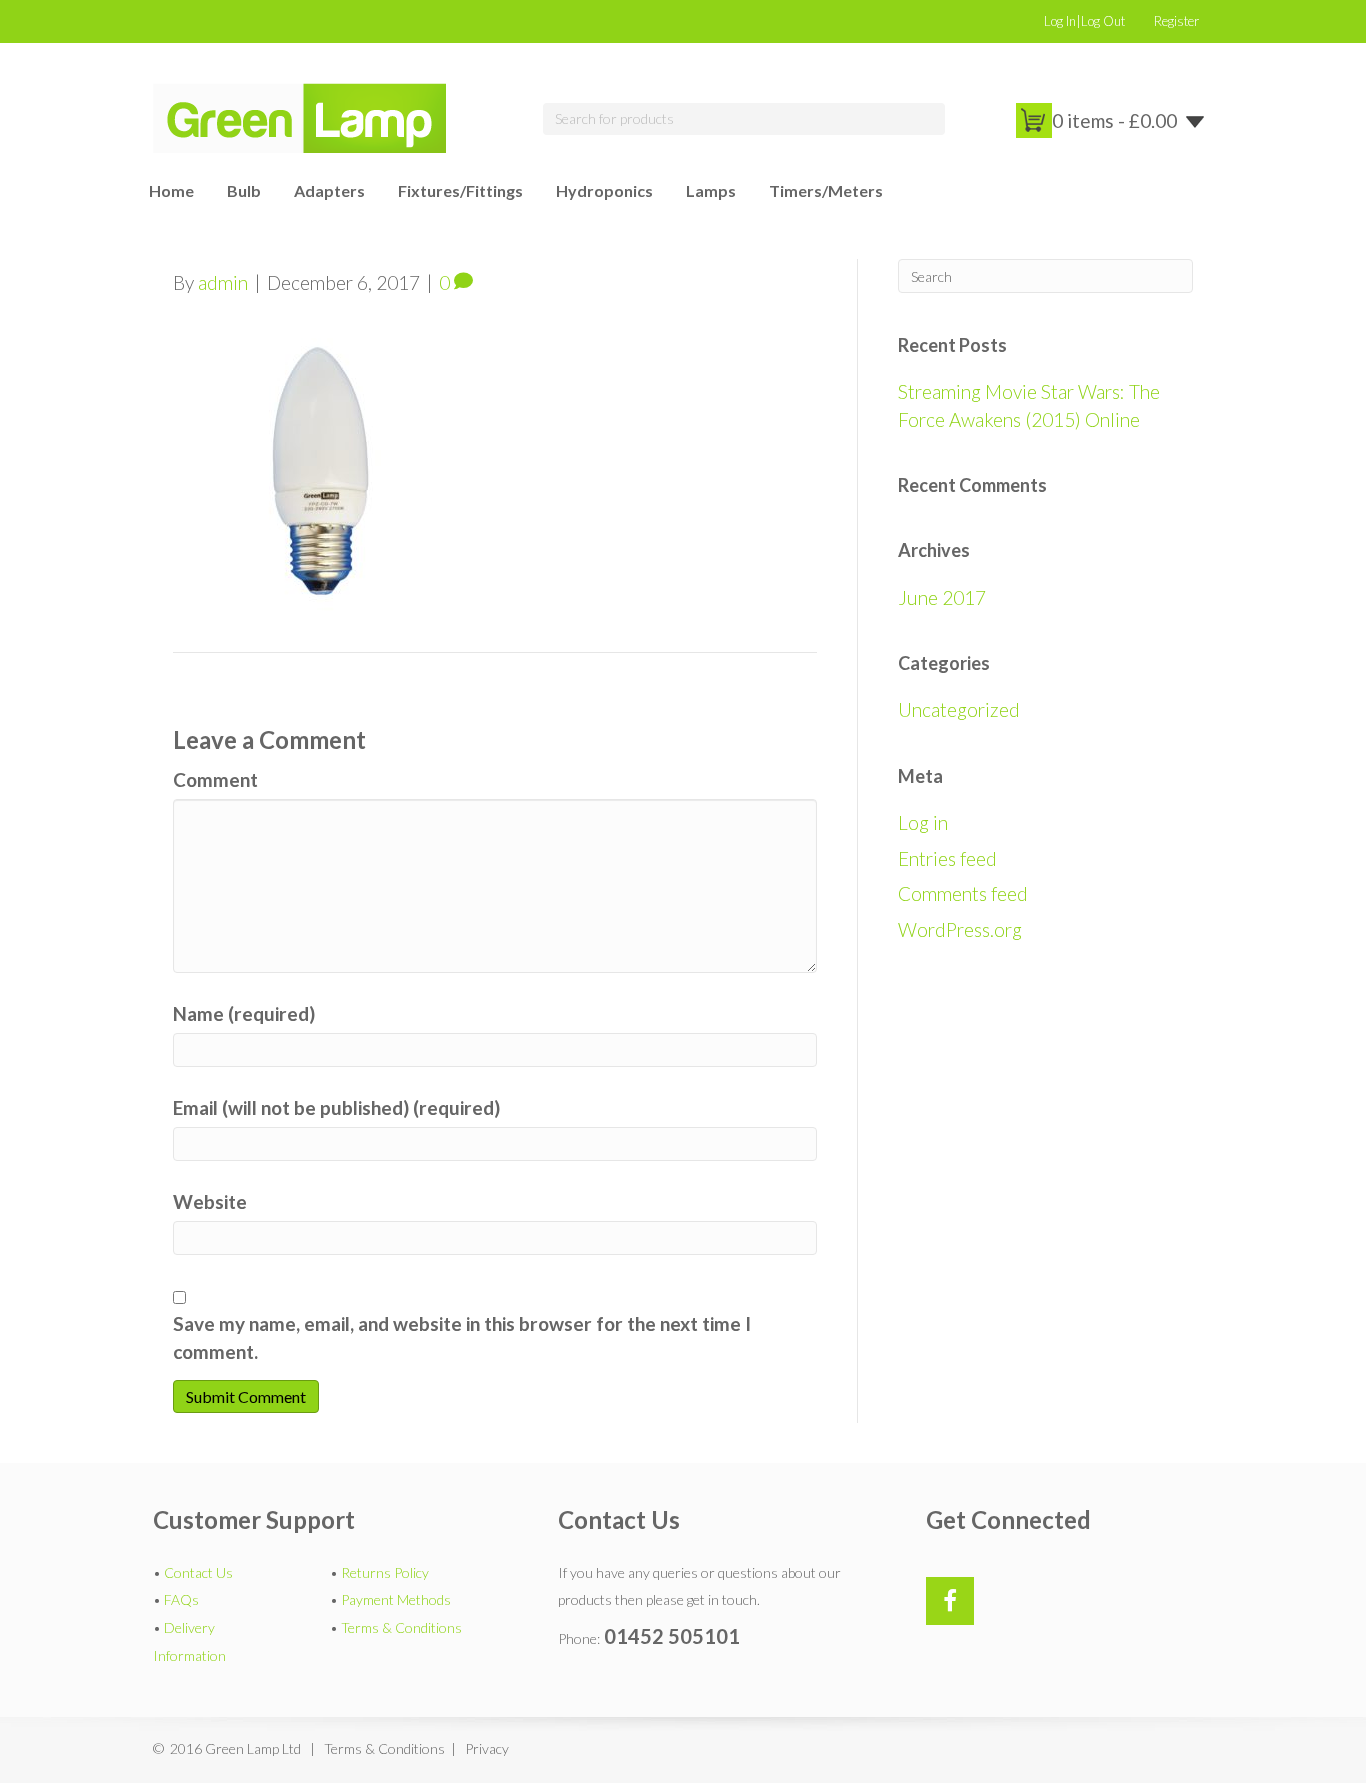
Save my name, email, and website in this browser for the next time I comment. (462, 1337)
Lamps (711, 190)
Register (1176, 21)
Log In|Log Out (1084, 21)
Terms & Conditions (401, 1627)
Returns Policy (385, 1572)
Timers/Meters (826, 190)
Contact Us (198, 1572)
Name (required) (244, 1013)
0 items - (1114, 120)
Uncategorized (959, 709)
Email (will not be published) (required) (336, 1107)
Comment (215, 779)
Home (171, 190)
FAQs (181, 1599)
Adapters (329, 190)
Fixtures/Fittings (460, 190)
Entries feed (947, 858)
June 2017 (942, 597)
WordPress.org (960, 929)
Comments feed (963, 893)
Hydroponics (604, 190)
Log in (923, 822)
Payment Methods (396, 1599)
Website (210, 1201)
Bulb (244, 190)
